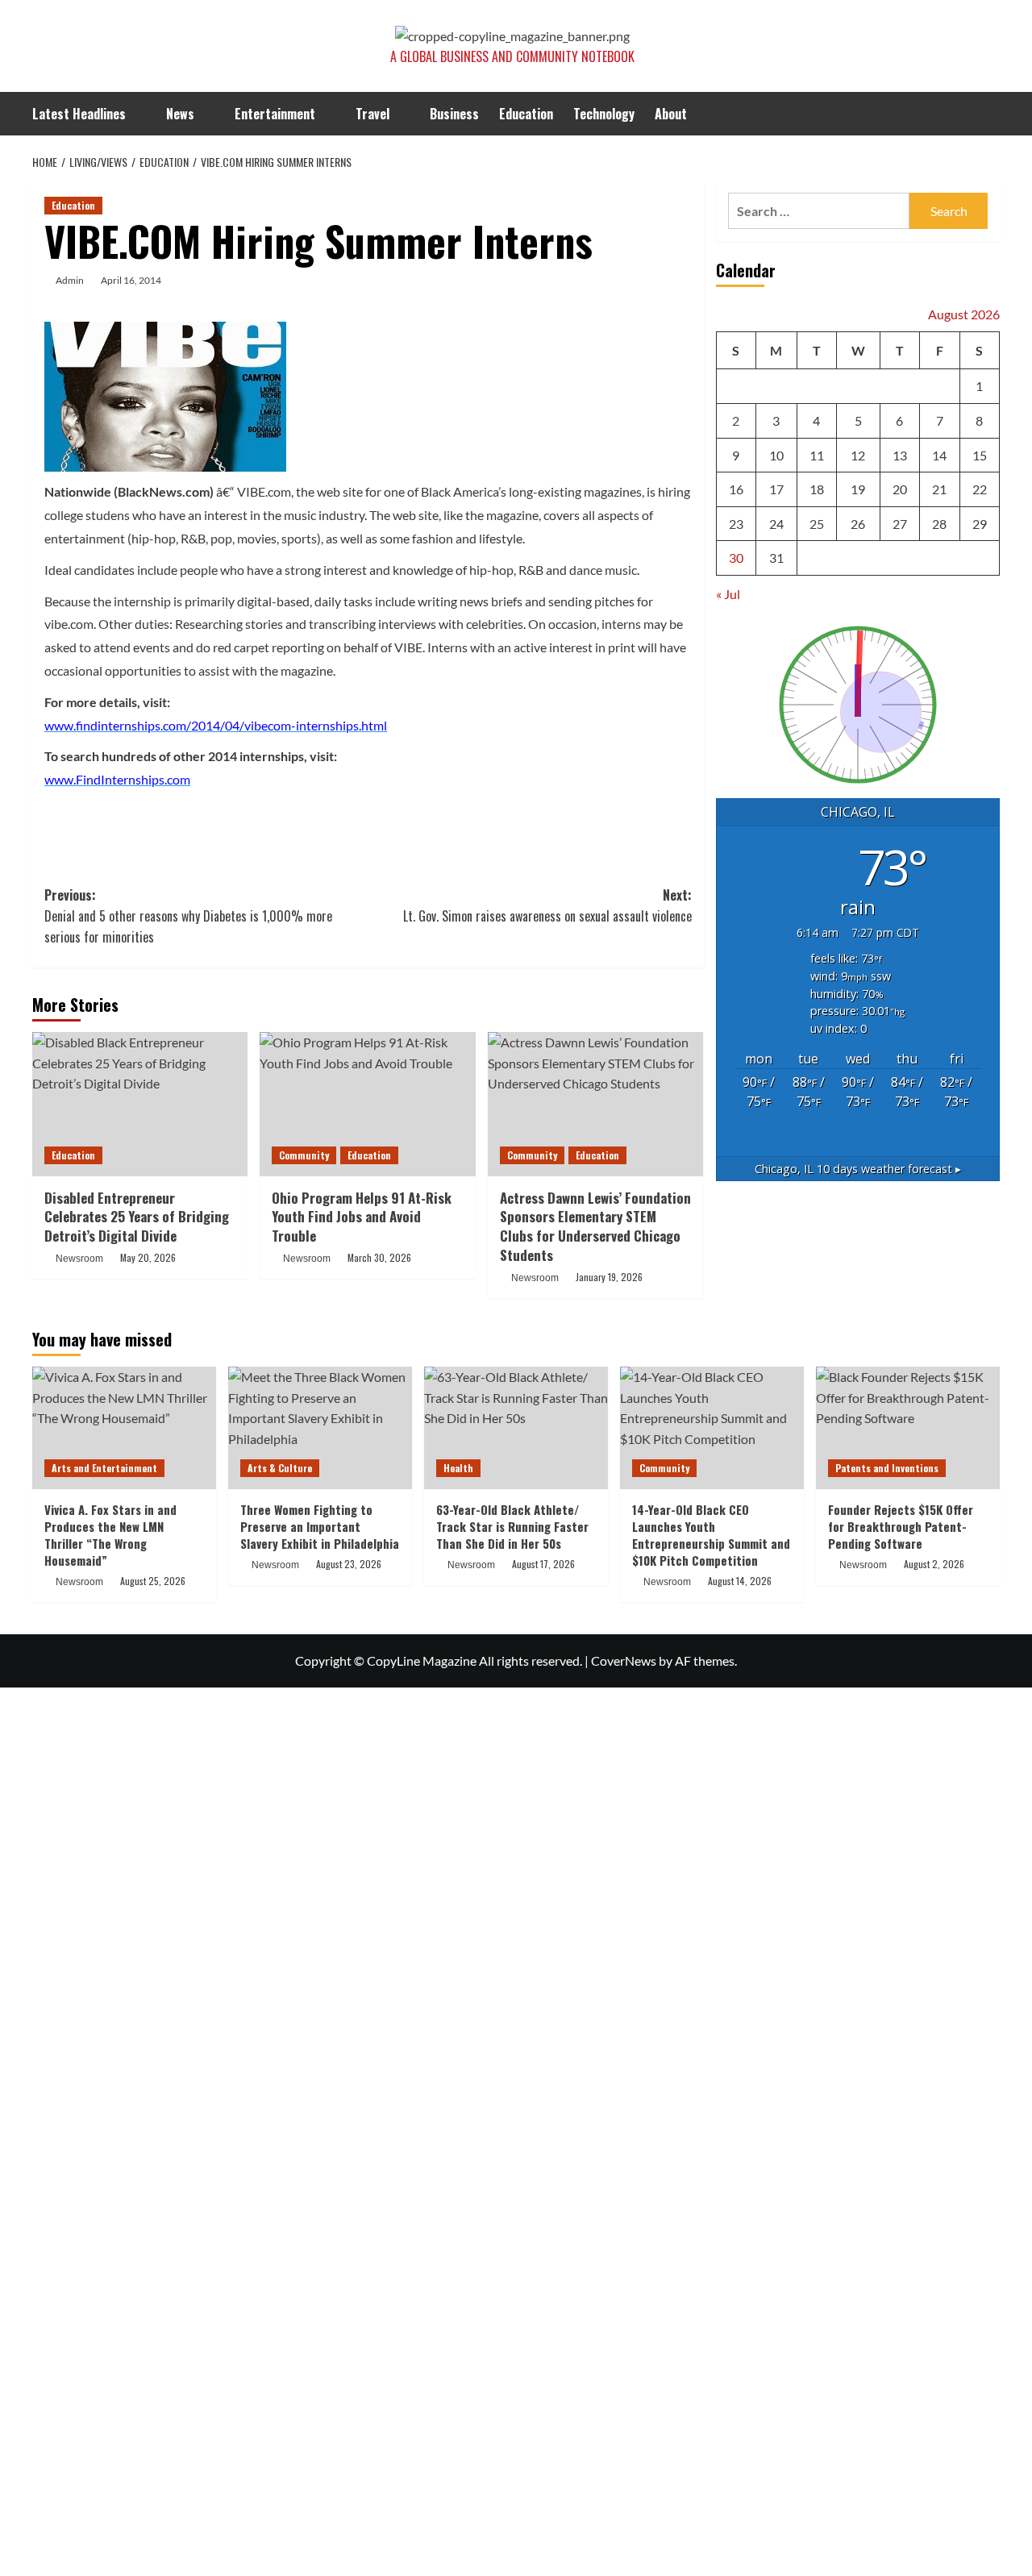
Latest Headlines (79, 114)
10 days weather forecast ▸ (858, 1169)
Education (526, 114)
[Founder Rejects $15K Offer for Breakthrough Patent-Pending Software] (908, 1428)
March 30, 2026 (379, 1257)
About (671, 114)
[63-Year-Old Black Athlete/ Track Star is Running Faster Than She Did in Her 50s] (516, 1428)
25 (817, 524)
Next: (547, 905)
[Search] (990, 114)
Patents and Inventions (887, 1468)
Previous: (188, 916)
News (180, 114)
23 (736, 524)
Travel (372, 114)
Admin (70, 280)
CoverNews (624, 1660)
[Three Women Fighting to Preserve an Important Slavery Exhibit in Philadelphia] (320, 1428)
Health (458, 1468)
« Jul (728, 594)
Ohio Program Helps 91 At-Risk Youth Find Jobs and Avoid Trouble (362, 1217)
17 (776, 489)
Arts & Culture (280, 1468)
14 (939, 454)
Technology (604, 114)
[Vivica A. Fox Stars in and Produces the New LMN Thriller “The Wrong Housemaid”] (124, 1428)
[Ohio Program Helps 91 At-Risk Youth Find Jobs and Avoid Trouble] (367, 1104)
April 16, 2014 (131, 280)
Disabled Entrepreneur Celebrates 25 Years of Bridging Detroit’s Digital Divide (137, 1217)
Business (454, 114)
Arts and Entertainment (104, 1468)
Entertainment (275, 114)
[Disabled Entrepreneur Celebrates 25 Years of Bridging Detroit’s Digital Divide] (140, 1104)
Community (304, 1155)
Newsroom (79, 1259)
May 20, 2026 (148, 1257)
